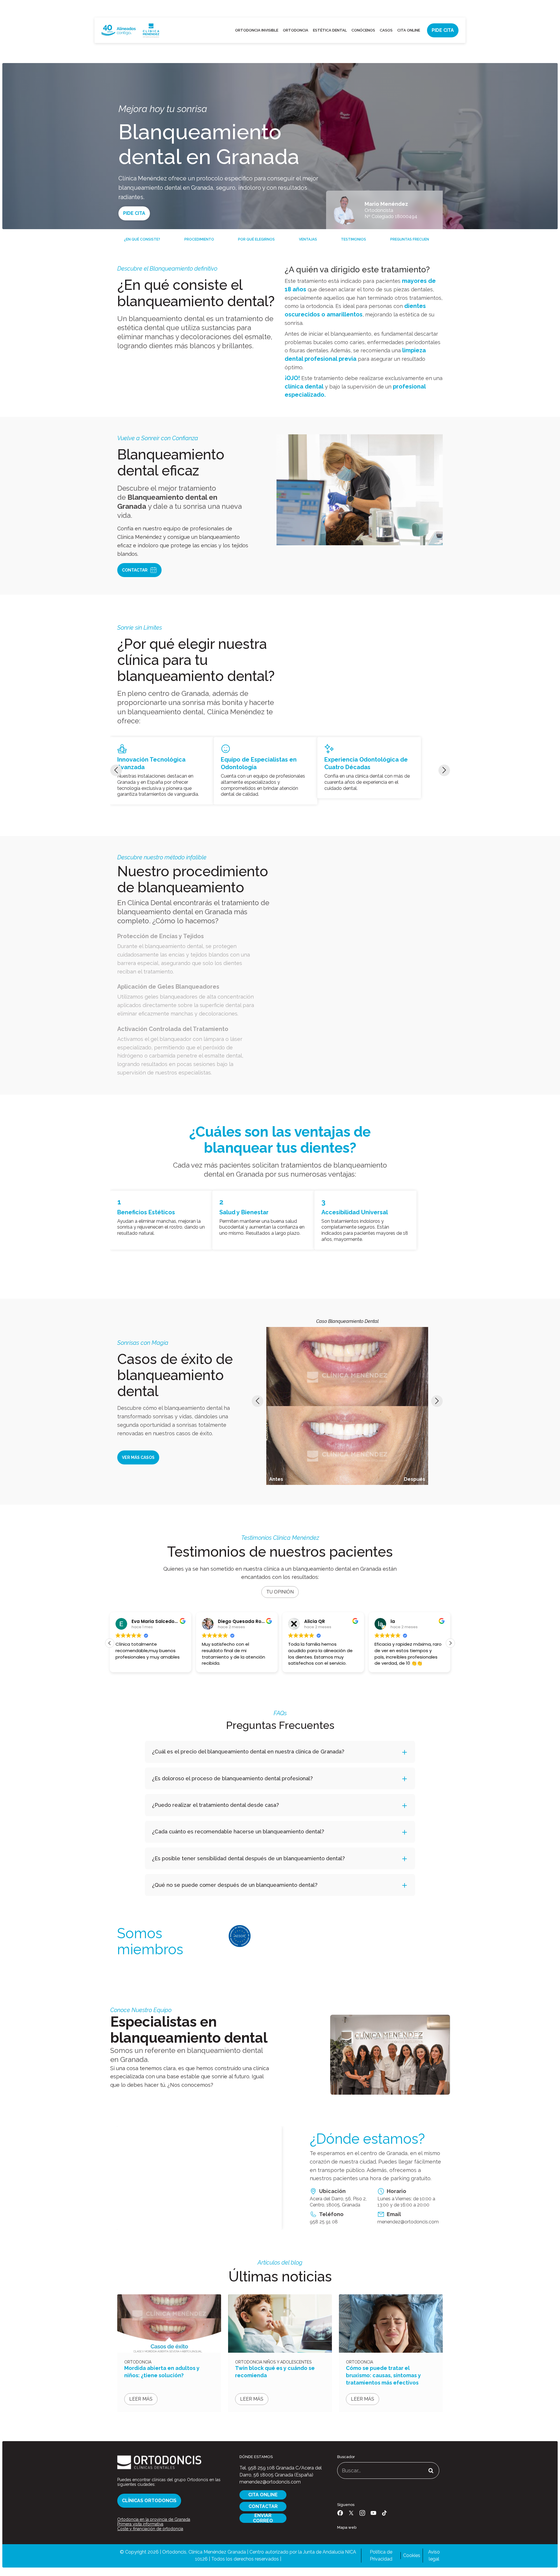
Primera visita (403, 8)
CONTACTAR (263, 2506)
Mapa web (347, 2527)
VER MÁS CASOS (138, 1457)
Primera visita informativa (140, 2524)
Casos (386, 30)
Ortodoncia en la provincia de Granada (154, 2519)
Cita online (409, 30)
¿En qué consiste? (142, 239)
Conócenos (363, 30)
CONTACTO (454, 8)
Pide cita (443, 30)
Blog (430, 8)
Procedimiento (199, 239)
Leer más (141, 2399)
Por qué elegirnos (256, 239)
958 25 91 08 (324, 2222)
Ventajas (308, 239)
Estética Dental (330, 30)
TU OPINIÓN (280, 1592)
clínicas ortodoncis (149, 2501)
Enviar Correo (263, 2518)
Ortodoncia (296, 30)
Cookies (412, 2555)
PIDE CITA (134, 213)
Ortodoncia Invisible (257, 30)
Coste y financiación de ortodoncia (150, 2529)
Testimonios (353, 239)
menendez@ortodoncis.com (408, 2222)
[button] (450, 1643)
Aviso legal (434, 2555)
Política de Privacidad (381, 2555)
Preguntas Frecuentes (413, 239)
